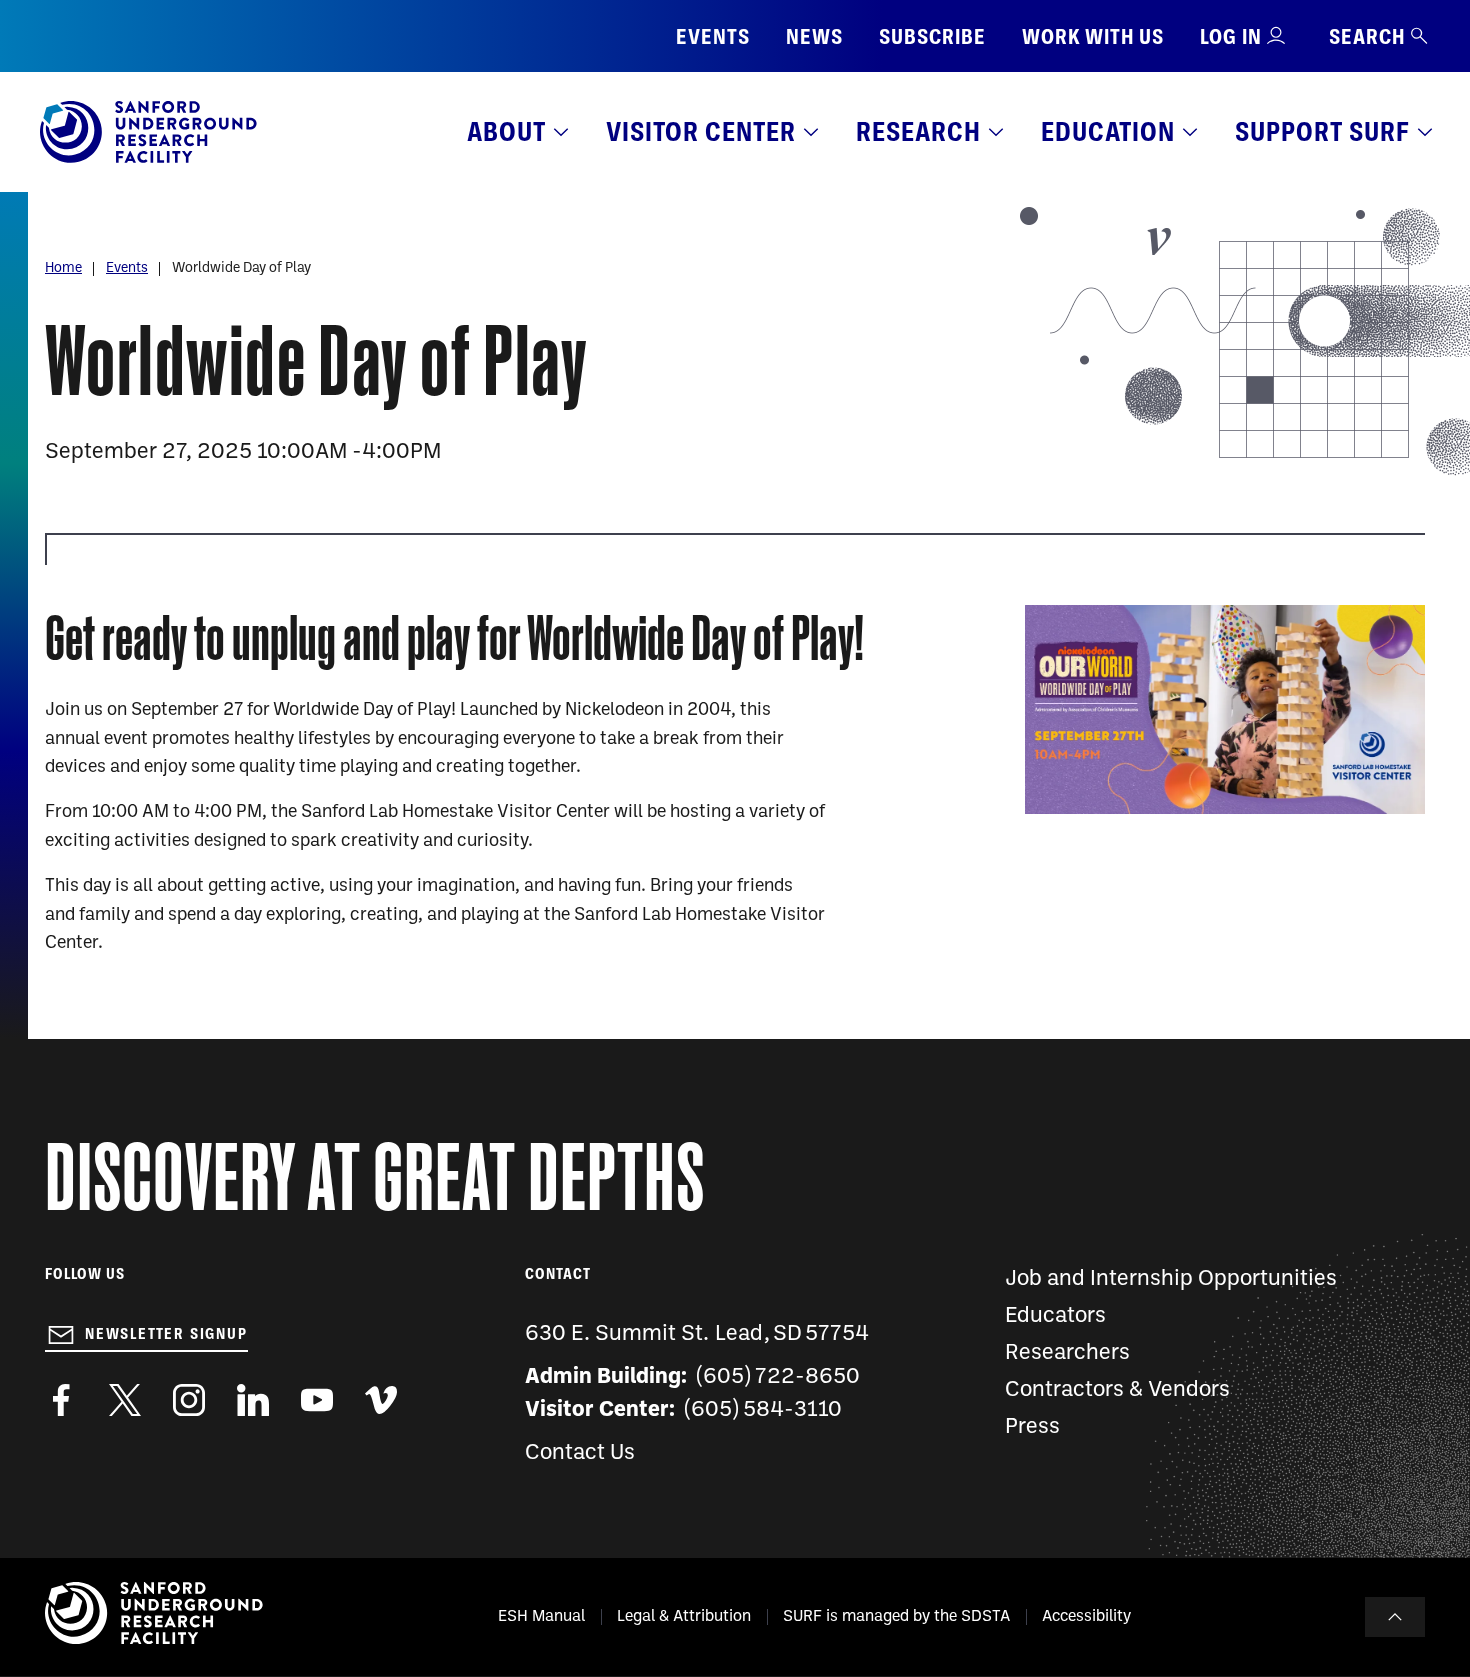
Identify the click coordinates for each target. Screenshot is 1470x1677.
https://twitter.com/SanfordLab (125, 1400)
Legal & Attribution (684, 1617)
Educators (1055, 1316)
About (506, 131)
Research (918, 131)
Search (1367, 36)
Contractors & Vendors (1117, 1390)
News (814, 36)
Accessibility (1086, 1617)
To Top (1395, 1617)
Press (1032, 1427)
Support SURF (1322, 131)
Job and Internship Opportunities (1171, 1279)
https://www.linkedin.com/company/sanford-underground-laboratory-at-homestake (253, 1400)
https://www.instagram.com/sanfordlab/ (189, 1400)
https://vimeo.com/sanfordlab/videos (381, 1400)
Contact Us (580, 1453)
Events (713, 36)
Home (63, 268)
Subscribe (932, 36)
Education (1108, 131)
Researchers (1067, 1353)
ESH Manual (541, 1617)
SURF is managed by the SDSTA (896, 1617)
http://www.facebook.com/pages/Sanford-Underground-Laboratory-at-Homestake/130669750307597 (61, 1400)
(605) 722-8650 (778, 1377)
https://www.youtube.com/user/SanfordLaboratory (317, 1400)
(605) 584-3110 (763, 1410)
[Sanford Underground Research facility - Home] (148, 159)
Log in (1231, 36)
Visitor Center (701, 131)
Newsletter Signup (166, 1334)
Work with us (1093, 36)
